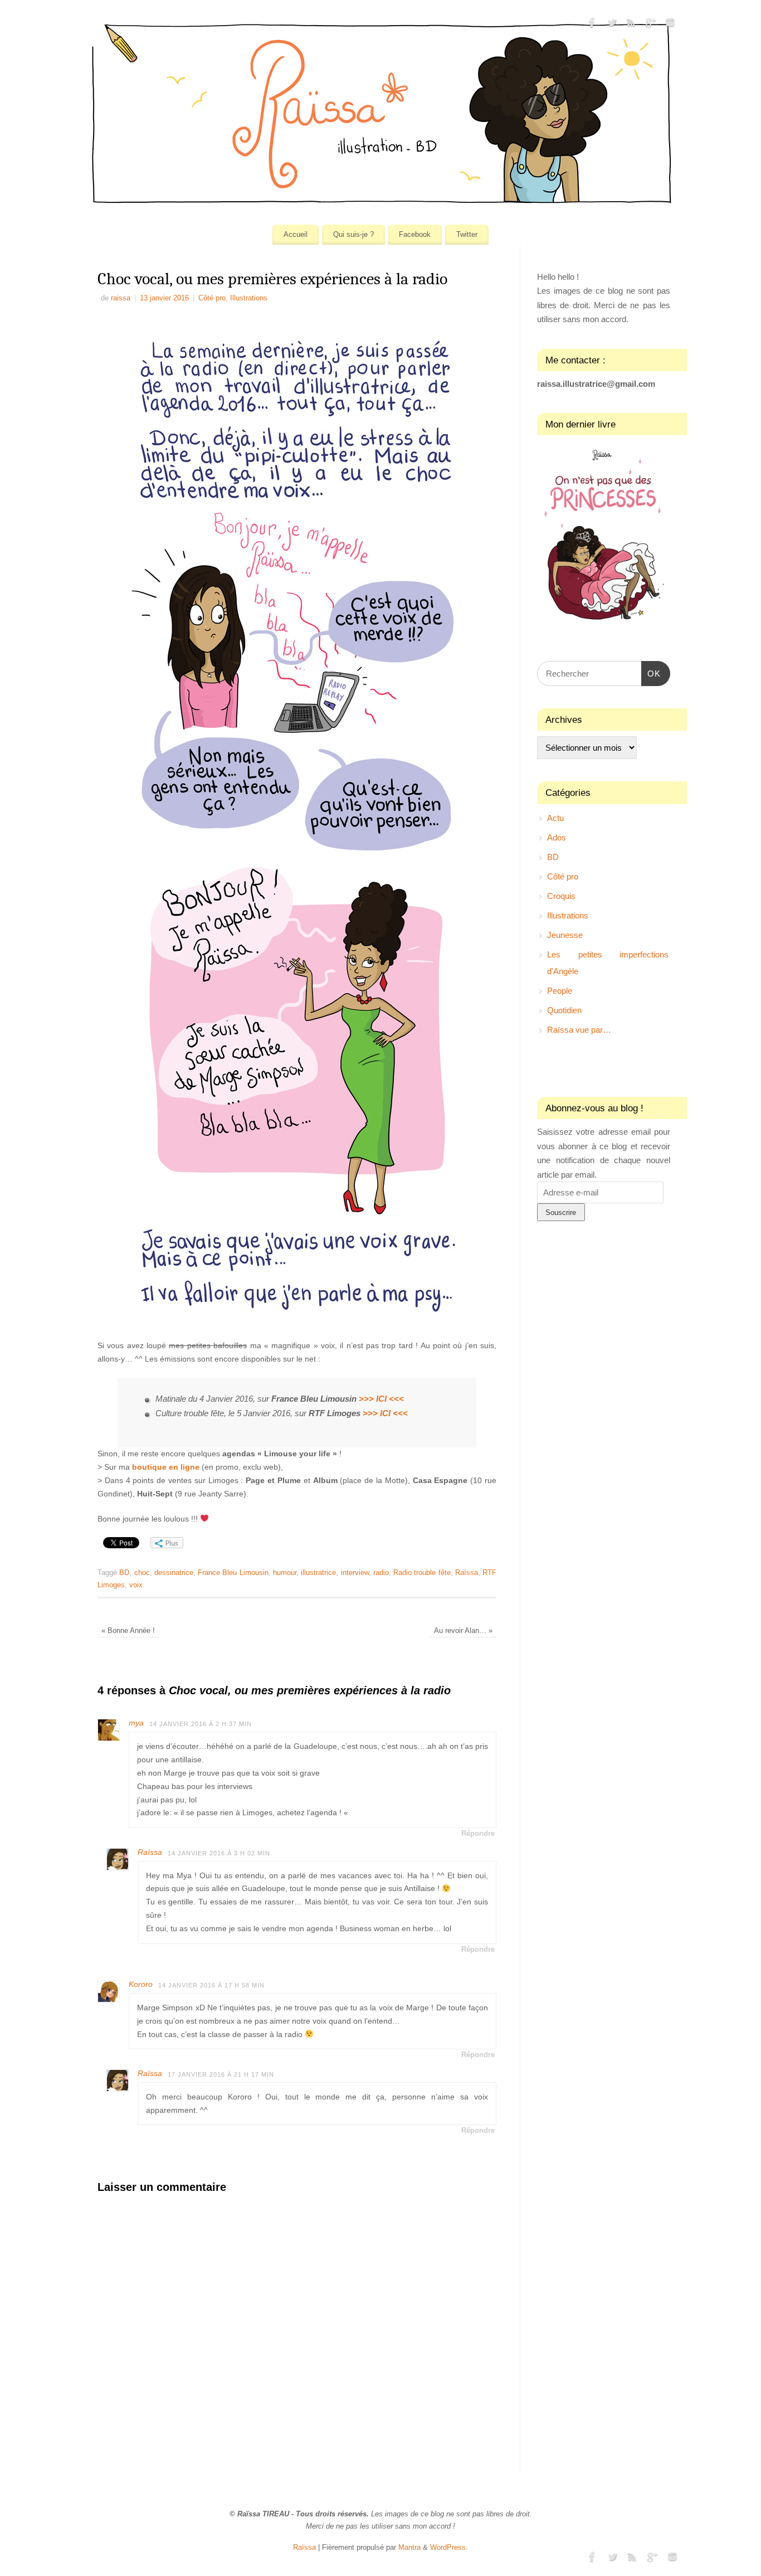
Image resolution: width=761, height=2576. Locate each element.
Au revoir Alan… (463, 1631)
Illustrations (249, 298)
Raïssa (467, 1573)
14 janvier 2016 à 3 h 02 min (219, 1853)
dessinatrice (174, 1573)
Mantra (409, 2548)
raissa (121, 298)
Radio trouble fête (422, 1573)
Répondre (478, 1834)
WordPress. (449, 2548)
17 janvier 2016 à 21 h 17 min (221, 2074)
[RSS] (631, 25)
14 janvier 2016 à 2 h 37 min (201, 1724)
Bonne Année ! (128, 1631)
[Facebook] (592, 25)
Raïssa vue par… (579, 1030)
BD (124, 1573)
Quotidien (564, 1010)
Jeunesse (565, 935)
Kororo (141, 1984)
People (560, 991)
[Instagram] (670, 25)
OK (651, 673)
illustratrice (318, 1573)
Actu (555, 818)
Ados (557, 837)
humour (285, 1573)
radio (381, 1573)
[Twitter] (612, 25)
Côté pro (212, 298)
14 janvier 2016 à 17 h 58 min (211, 1985)
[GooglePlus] (651, 25)
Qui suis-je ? (353, 234)
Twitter (467, 234)
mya (136, 1723)
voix (136, 1585)
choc (142, 1573)
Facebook (415, 234)
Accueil (296, 234)
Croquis (561, 896)
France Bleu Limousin (233, 1573)
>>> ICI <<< (381, 1399)
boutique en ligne (166, 1467)
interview (355, 1573)
